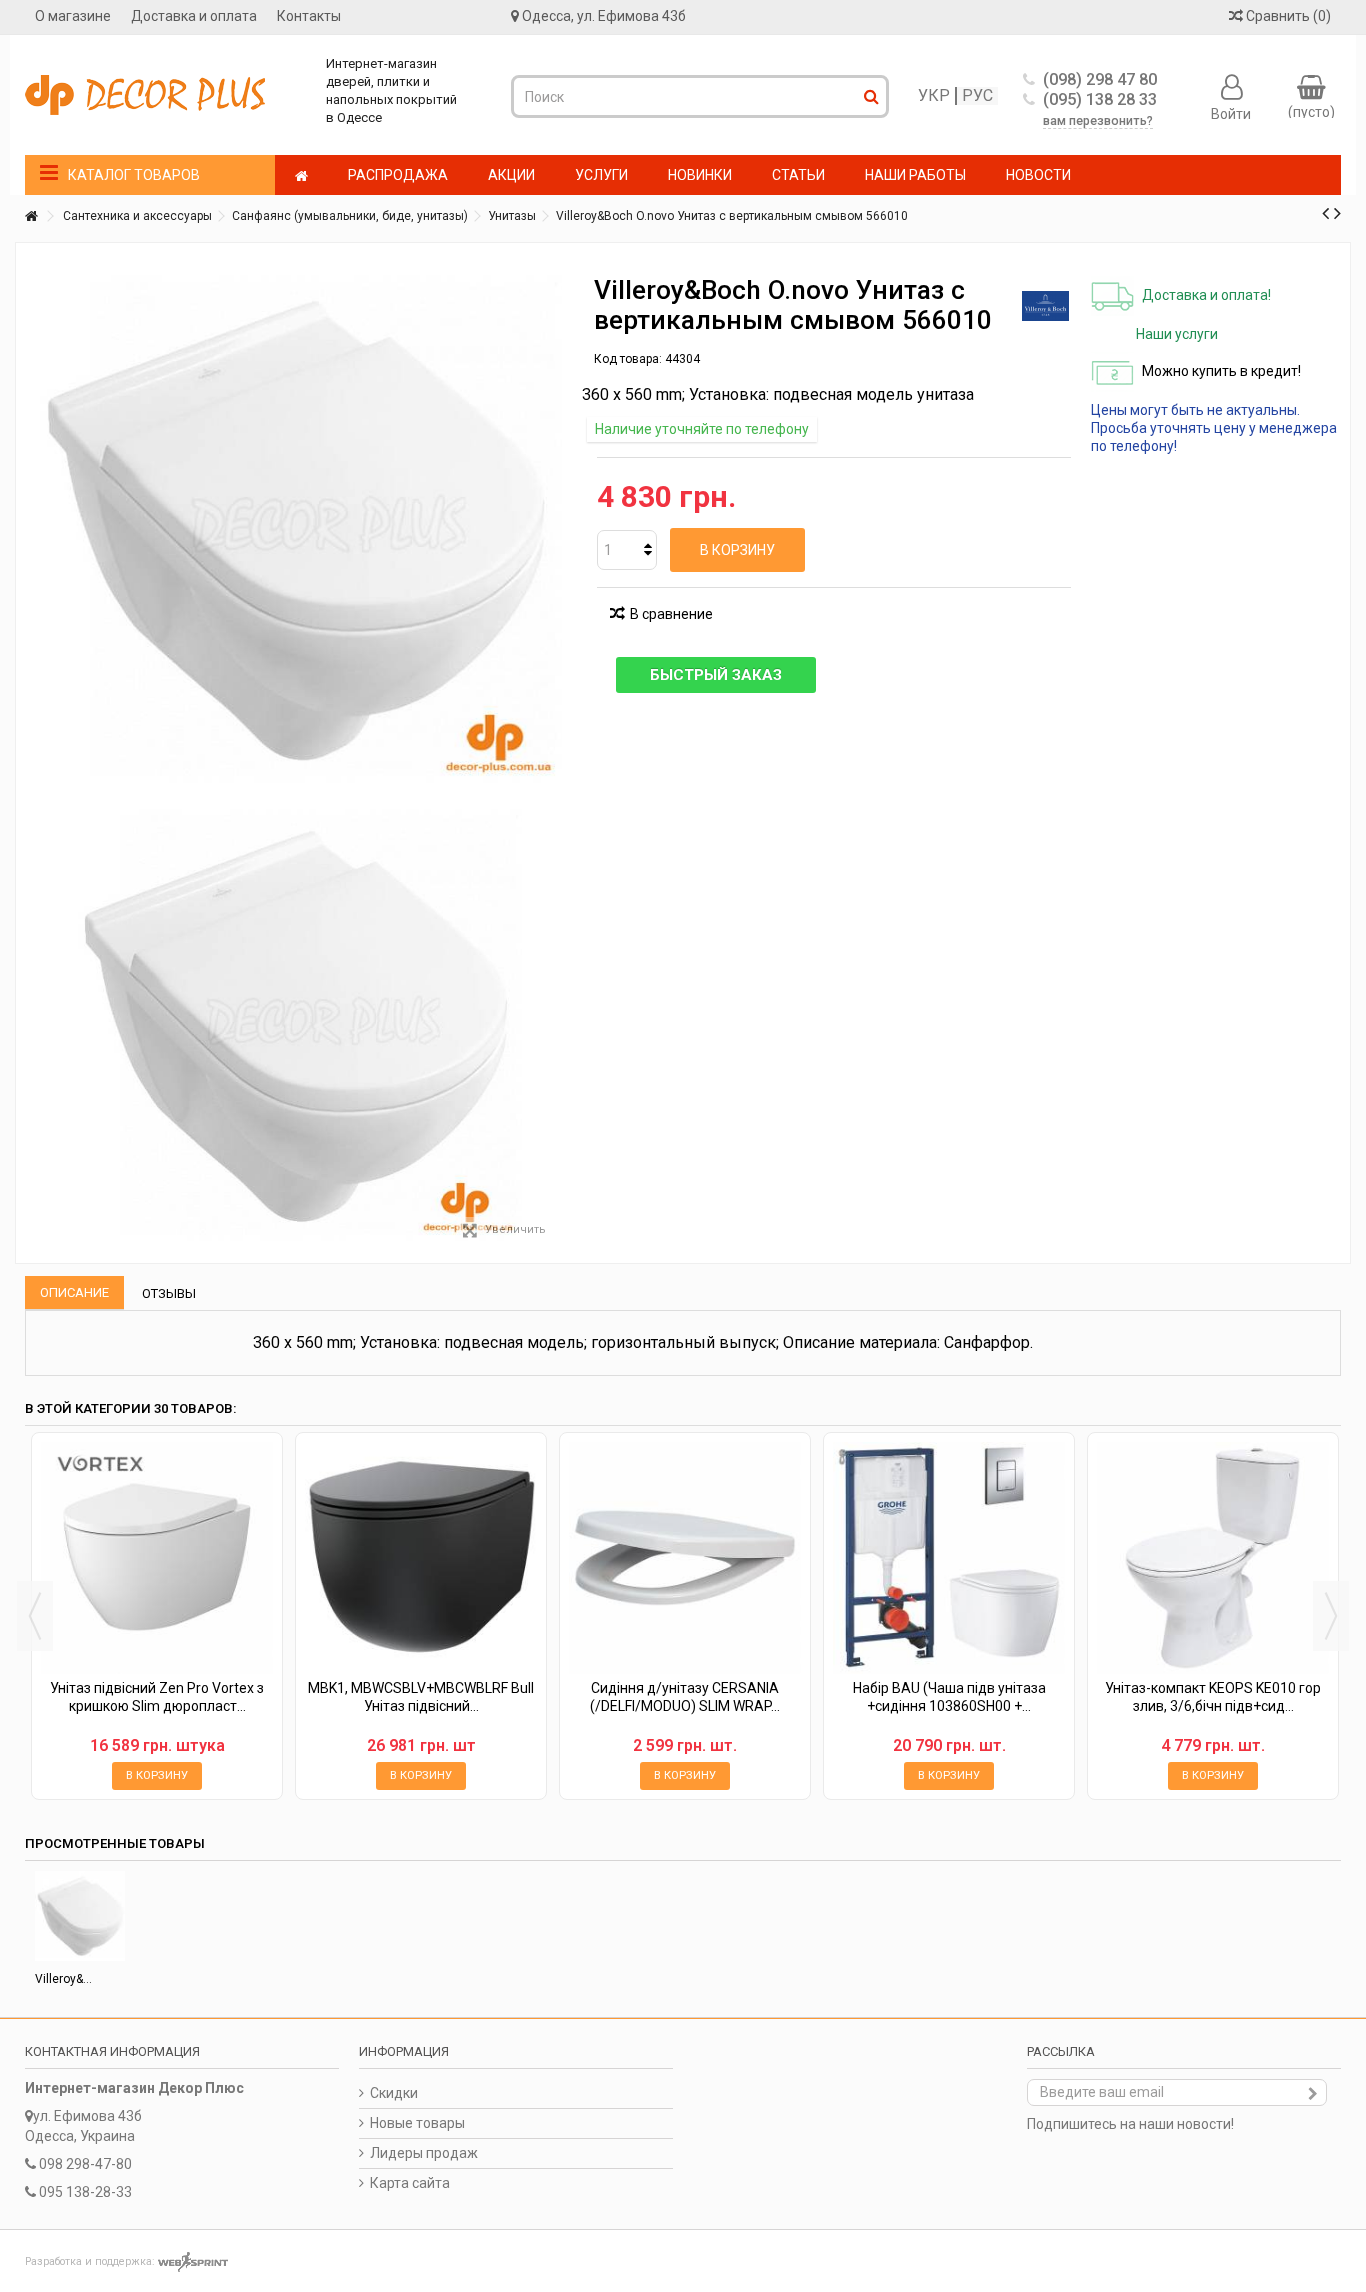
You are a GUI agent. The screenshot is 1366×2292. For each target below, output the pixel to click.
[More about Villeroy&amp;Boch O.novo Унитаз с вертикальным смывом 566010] (80, 1916)
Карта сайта (410, 2183)
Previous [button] (35, 1616)
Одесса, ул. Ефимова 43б (604, 16)
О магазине (73, 16)
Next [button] (1331, 1616)
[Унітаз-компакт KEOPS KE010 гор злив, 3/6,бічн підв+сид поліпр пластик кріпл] (1213, 1558)
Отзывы (169, 1293)
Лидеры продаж (424, 2153)
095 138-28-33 (85, 2192)
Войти (1231, 113)
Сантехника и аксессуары (137, 216)
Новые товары (417, 2123)
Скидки (394, 2093)
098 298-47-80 (85, 2164)
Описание (74, 1292)
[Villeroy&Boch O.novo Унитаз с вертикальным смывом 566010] (294, 1025)
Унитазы (512, 216)
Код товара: (628, 359)
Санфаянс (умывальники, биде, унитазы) (350, 216)
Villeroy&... (63, 1979)
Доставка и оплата (194, 16)
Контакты (309, 16)
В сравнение (671, 614)
